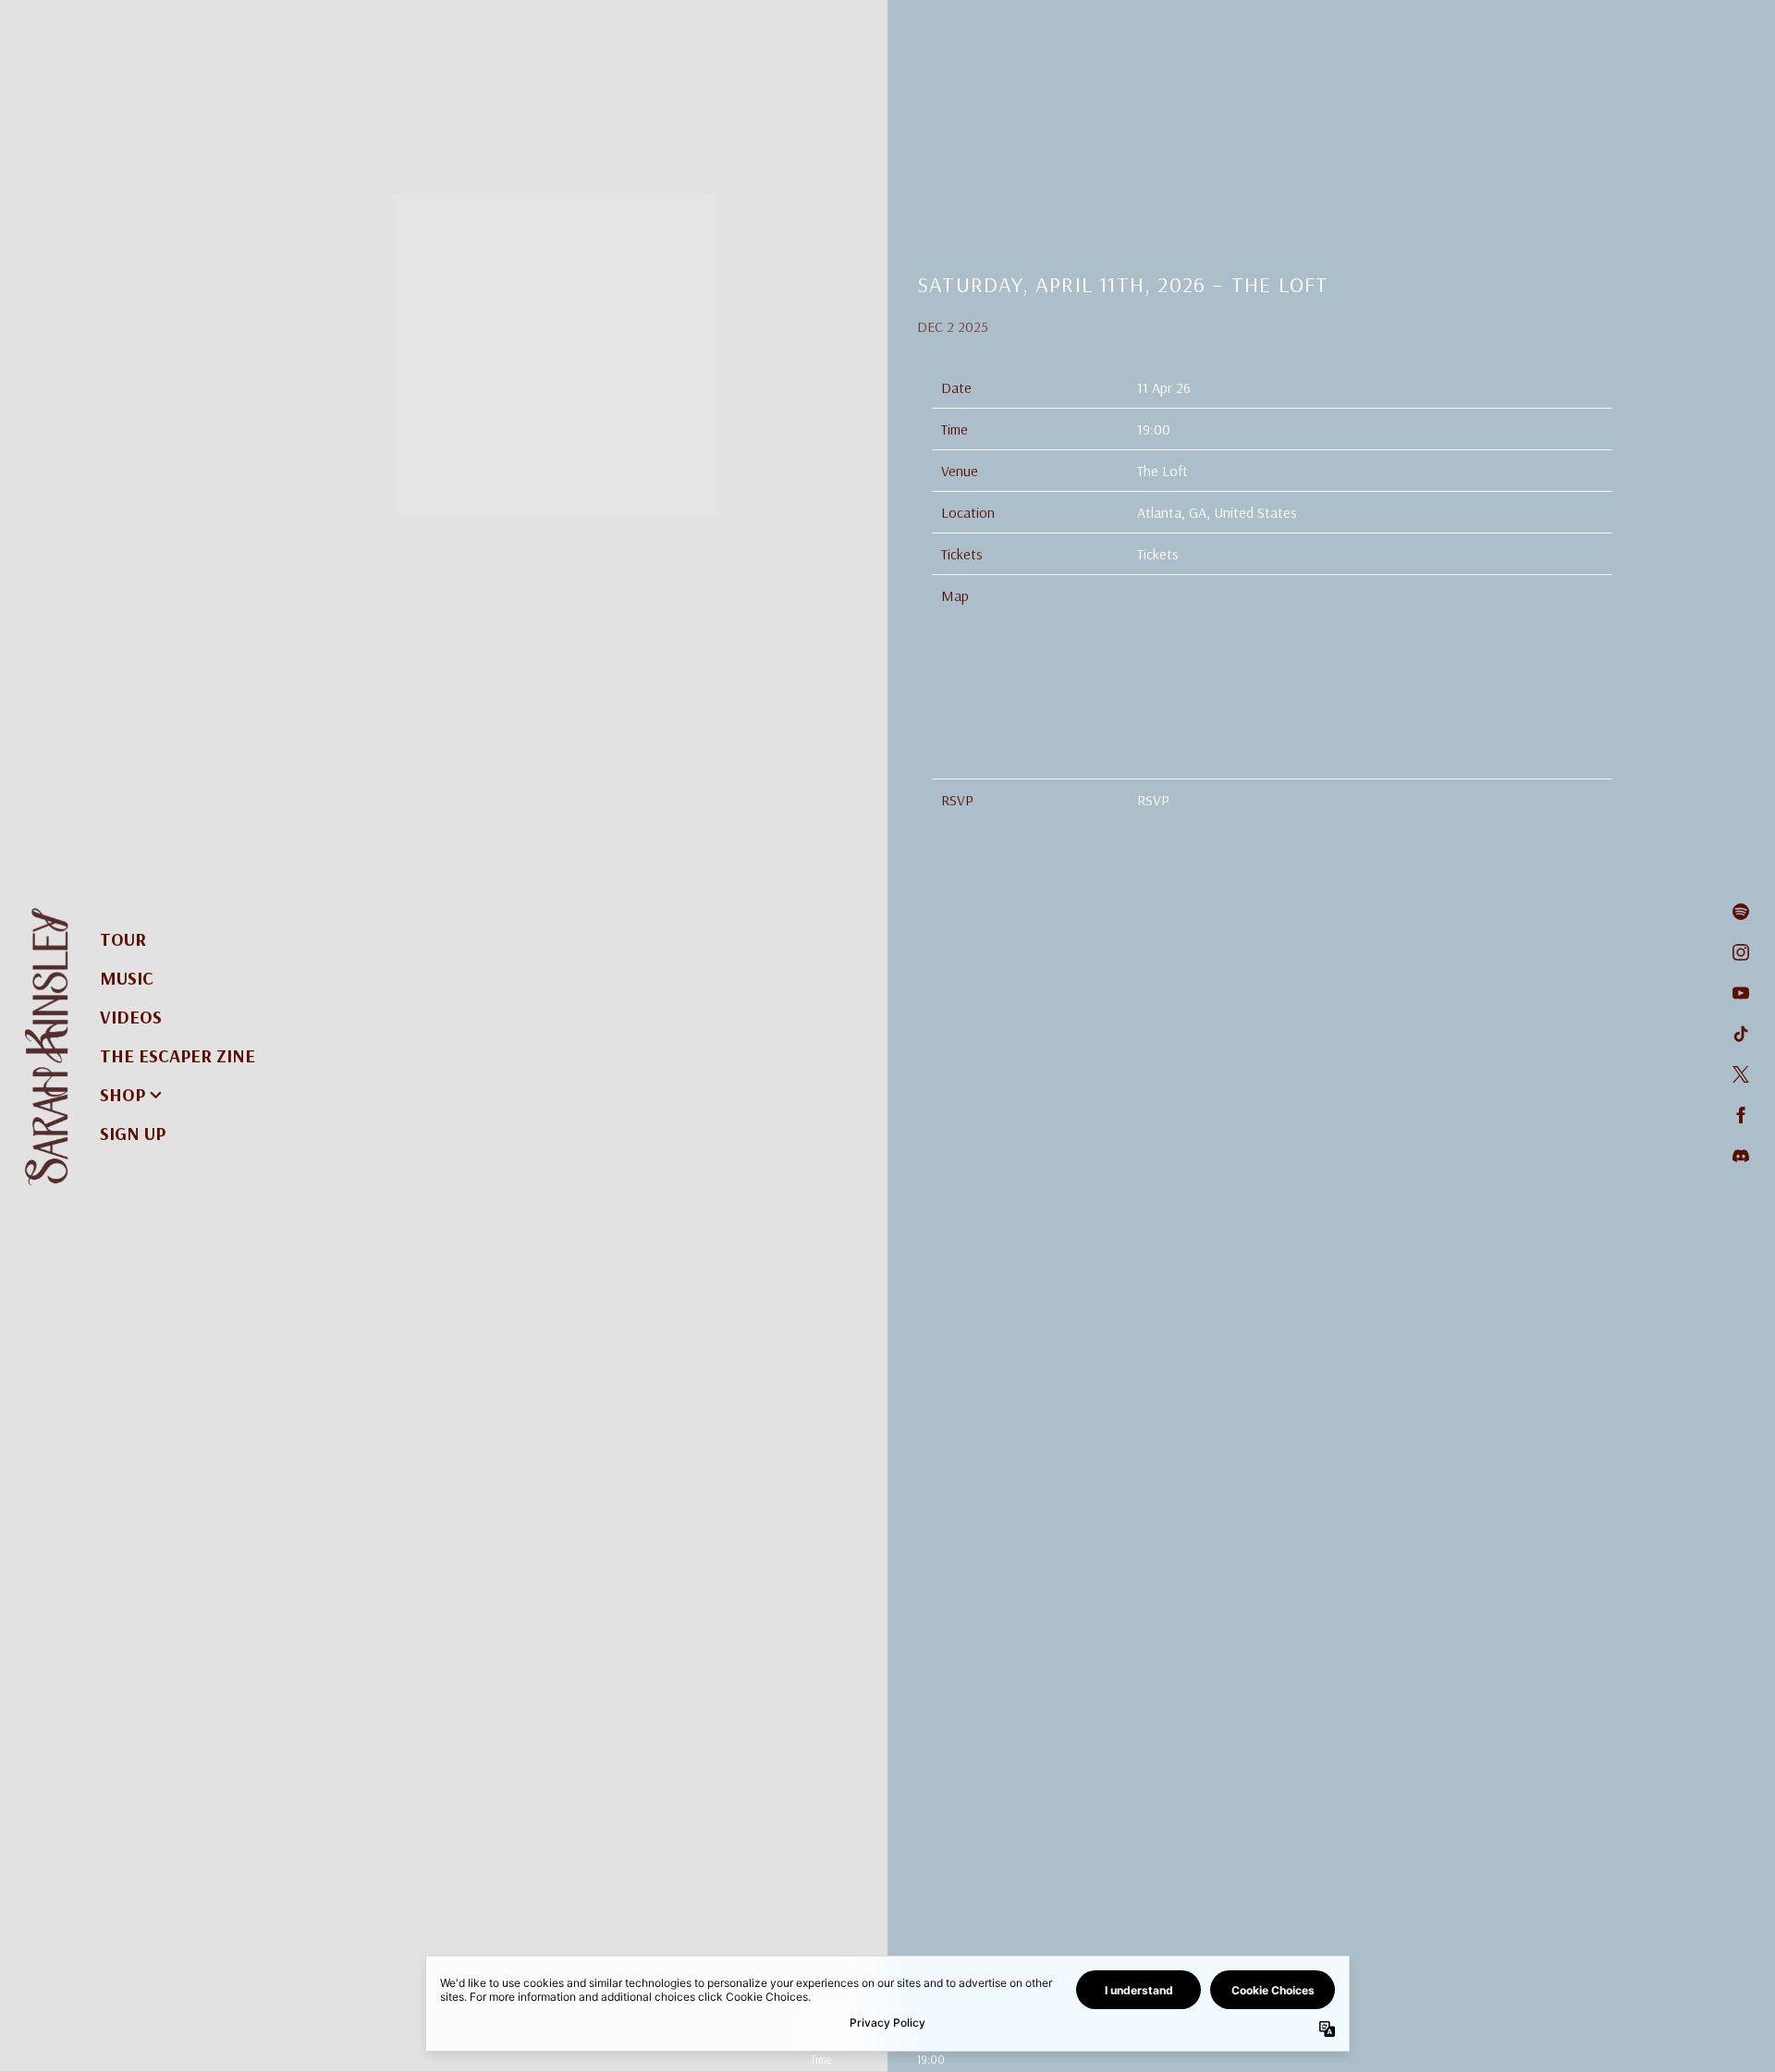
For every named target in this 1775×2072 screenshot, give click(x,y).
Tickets (1158, 554)
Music (127, 978)
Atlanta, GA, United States (1217, 512)
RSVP (1153, 800)
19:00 (1154, 429)
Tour (123, 939)
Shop (122, 1094)
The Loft (1163, 471)
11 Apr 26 (1164, 387)
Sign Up (133, 1133)
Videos (131, 1017)
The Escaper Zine (177, 1055)
